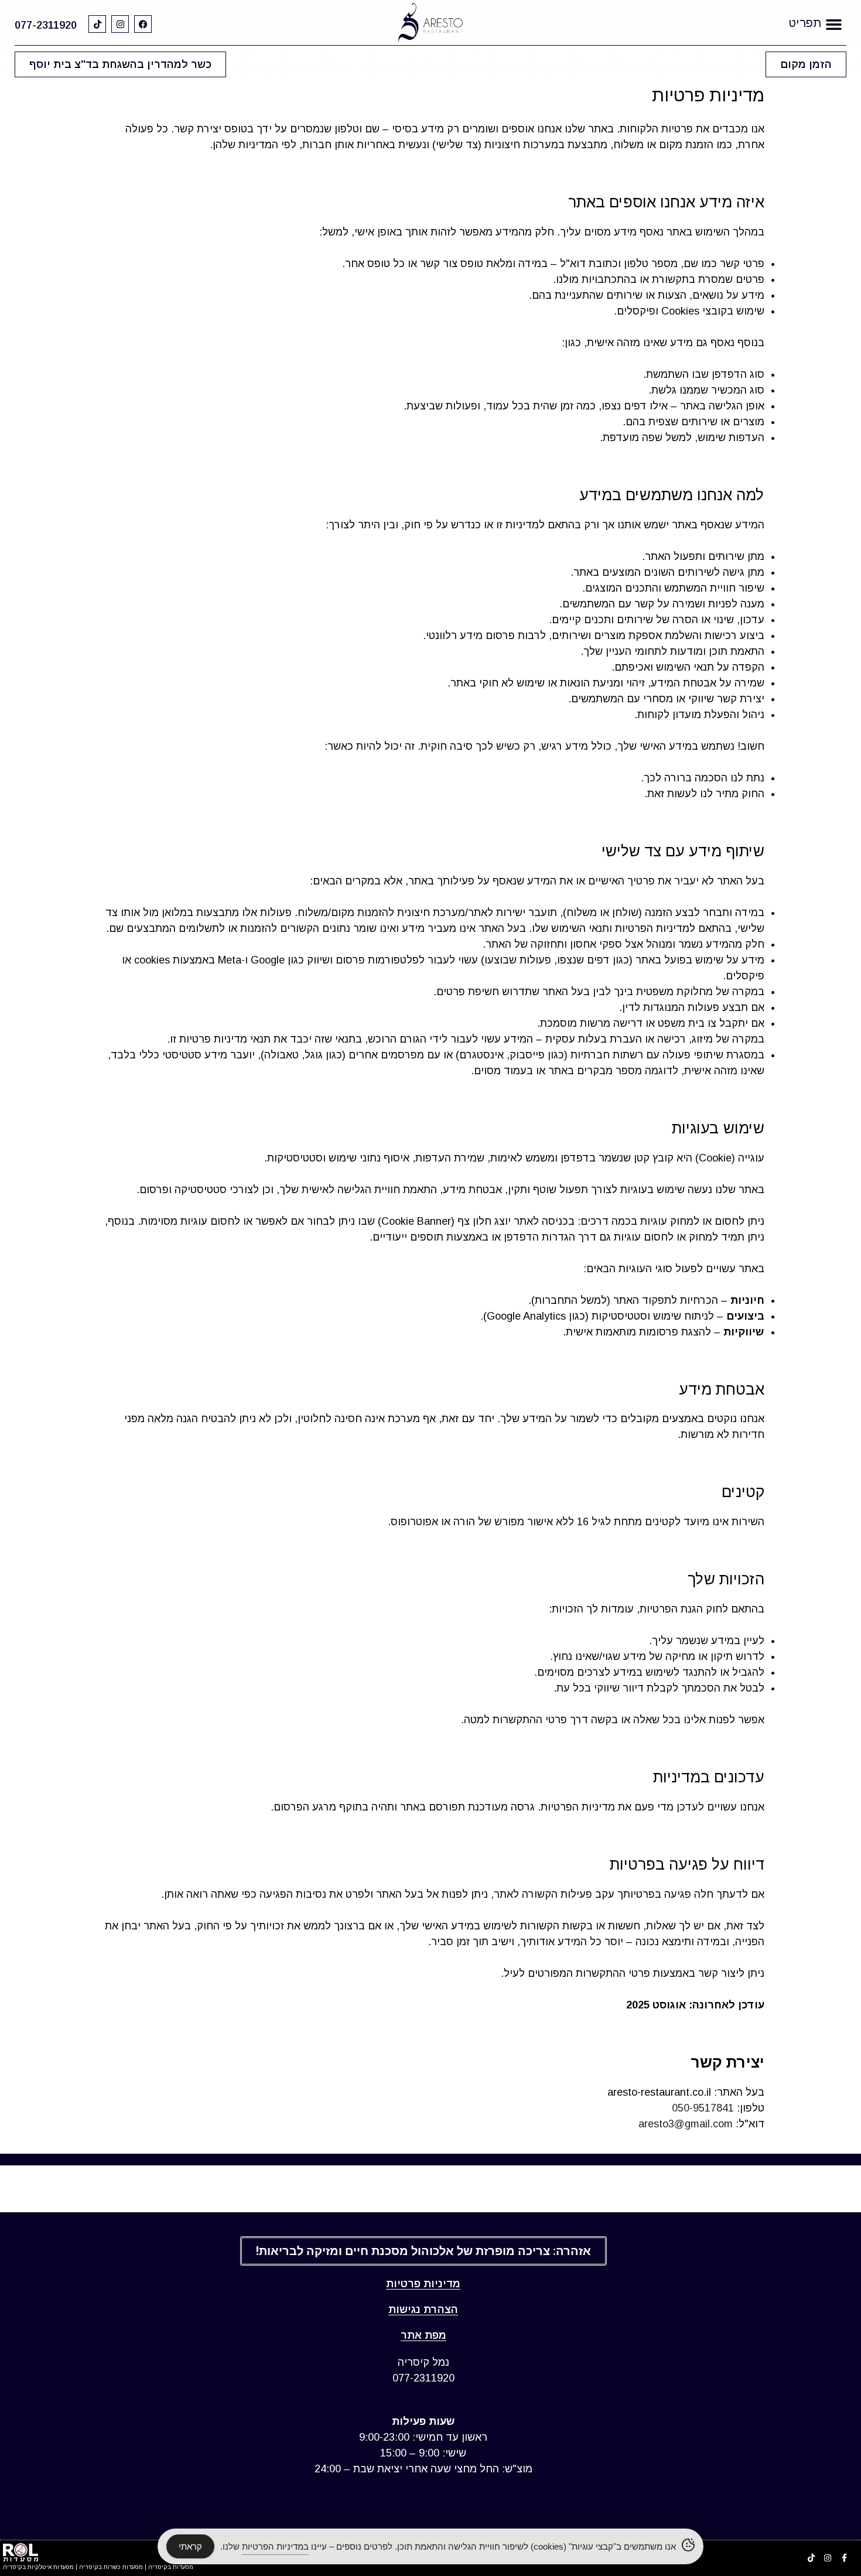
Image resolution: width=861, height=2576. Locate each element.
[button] (834, 24)
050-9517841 (703, 2108)
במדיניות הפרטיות (275, 2546)
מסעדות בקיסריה (171, 2567)
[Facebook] (143, 24)
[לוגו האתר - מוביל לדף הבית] (431, 23)
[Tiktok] (97, 24)
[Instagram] (120, 24)
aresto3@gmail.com (686, 2124)
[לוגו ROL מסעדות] (20, 2552)
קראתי (190, 2546)
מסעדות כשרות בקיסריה (111, 2567)
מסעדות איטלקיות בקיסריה (38, 2567)
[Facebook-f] (844, 2558)
